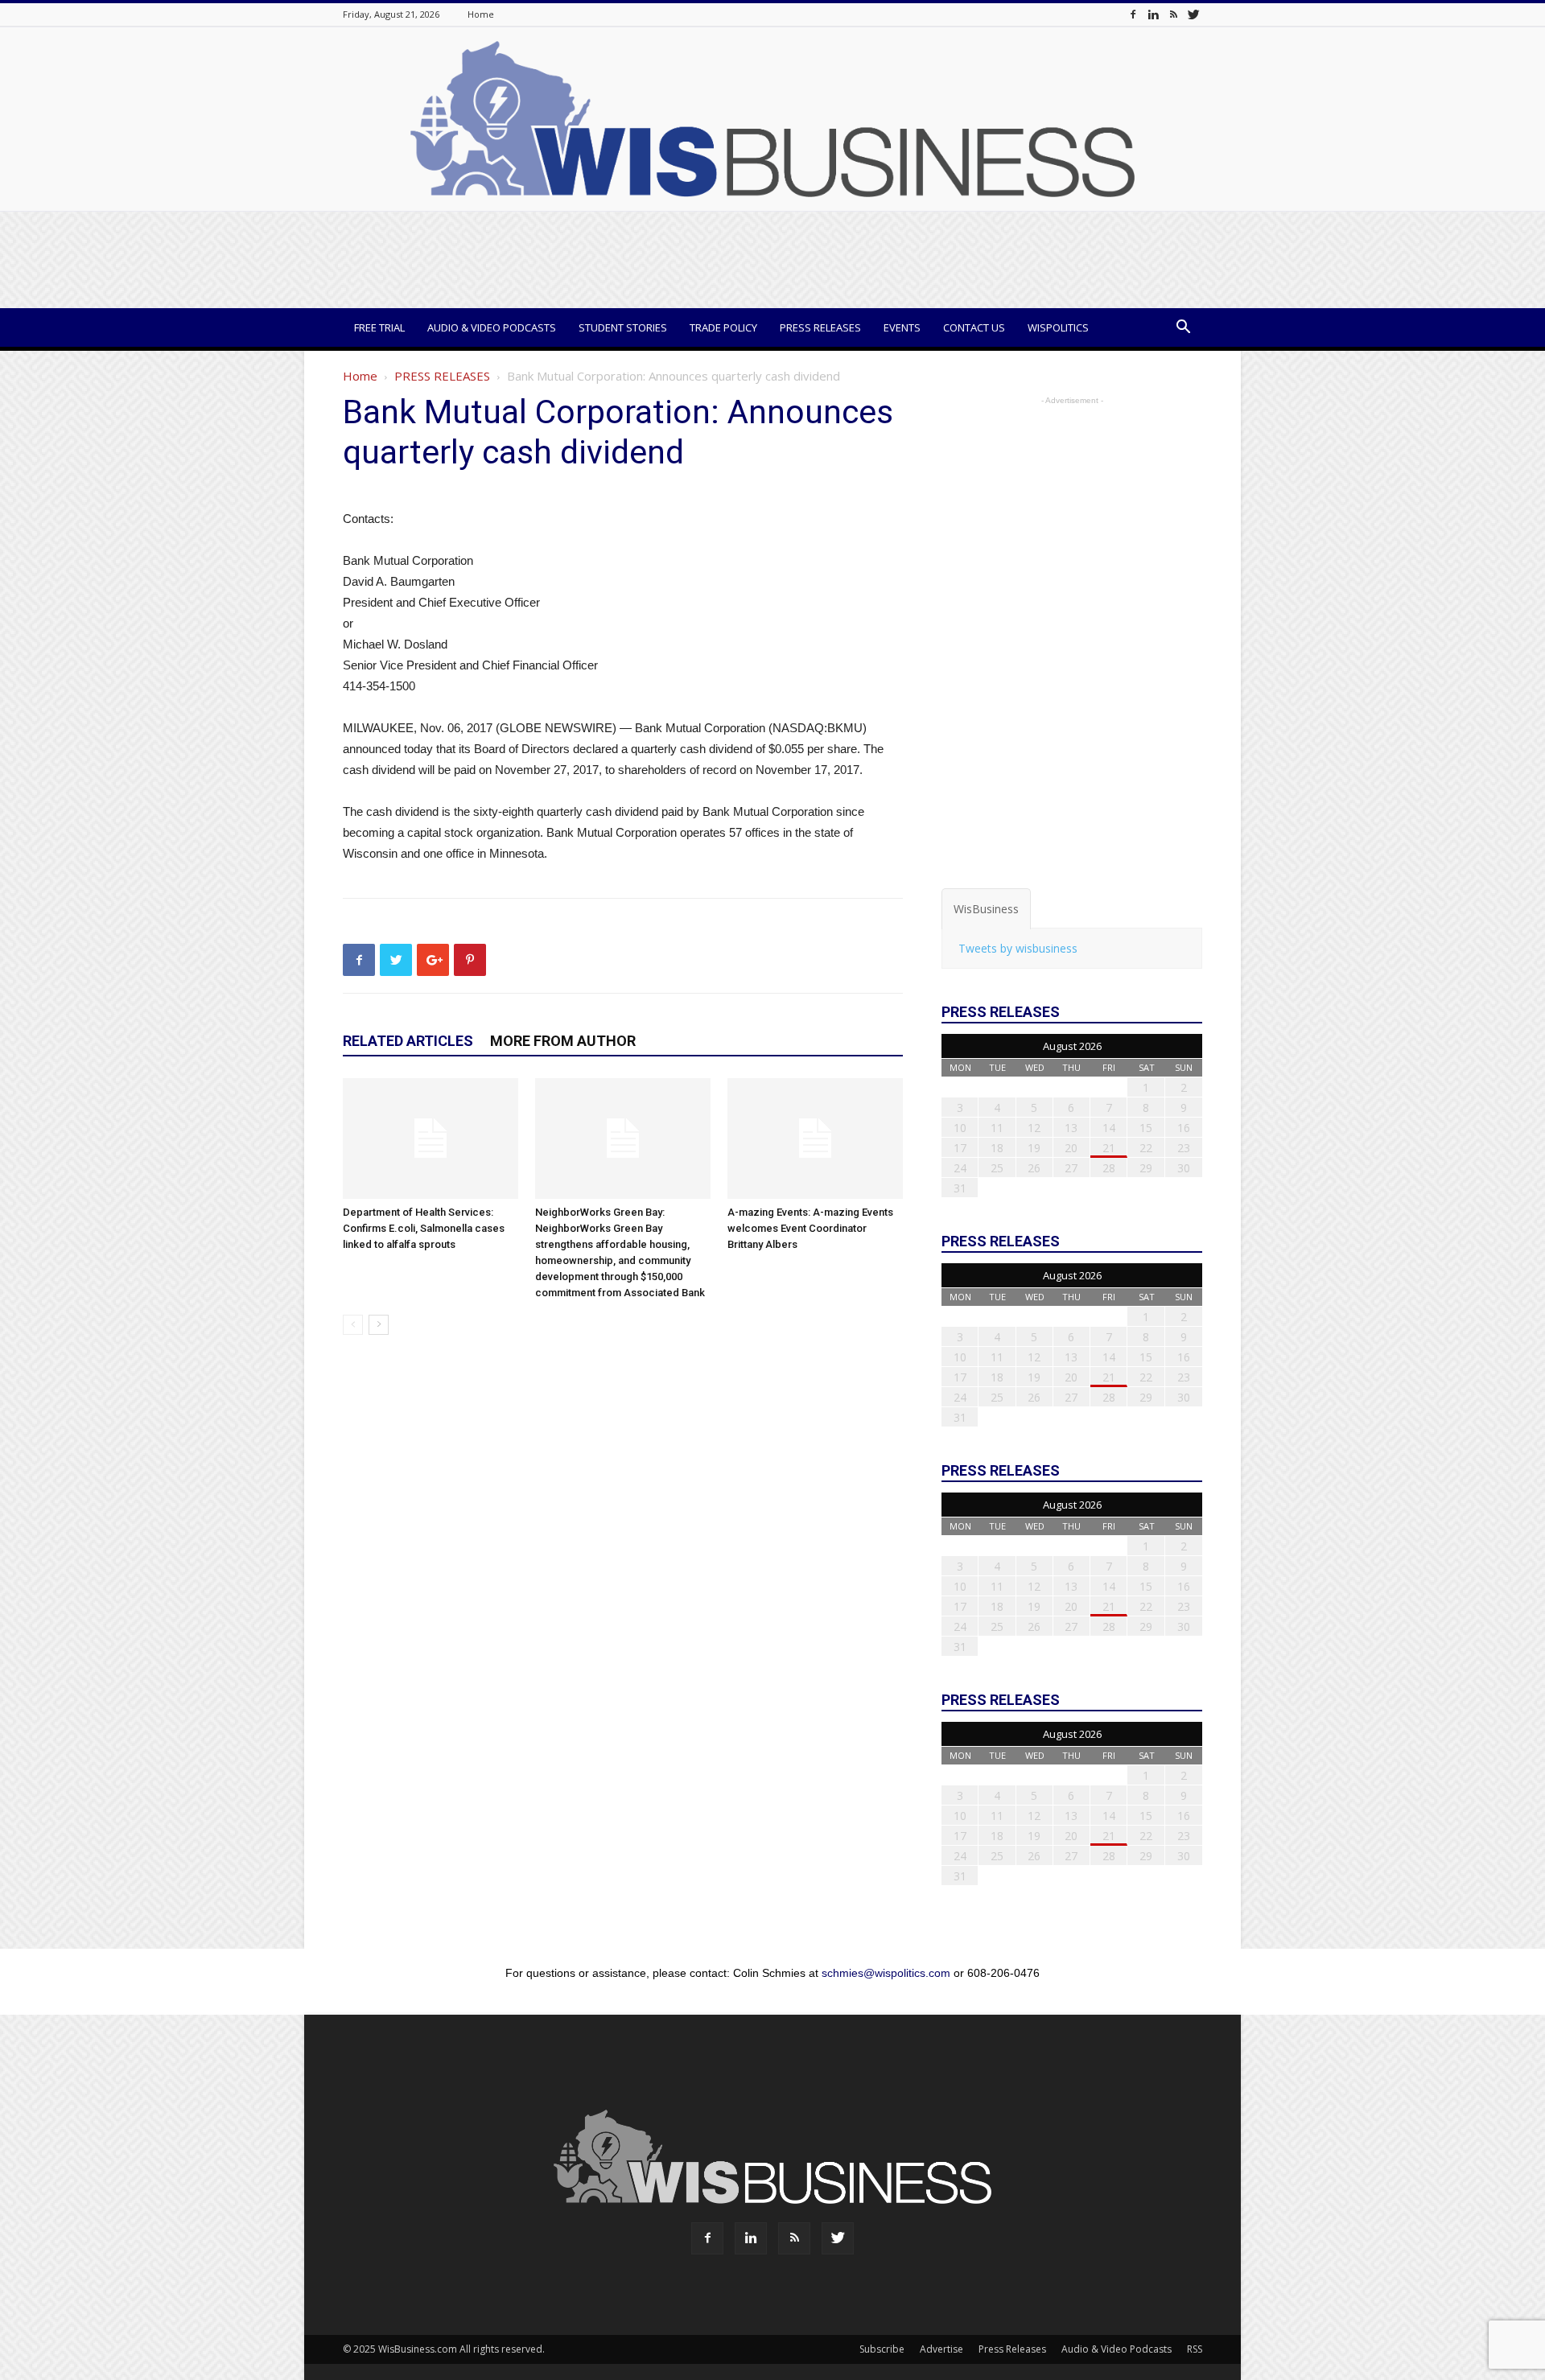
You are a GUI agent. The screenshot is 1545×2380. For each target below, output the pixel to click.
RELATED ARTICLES (408, 1041)
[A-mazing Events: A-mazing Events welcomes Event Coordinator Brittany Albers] (815, 1139)
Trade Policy (723, 327)
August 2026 (1072, 1046)
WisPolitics (1058, 327)
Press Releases (820, 327)
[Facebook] (1133, 14)
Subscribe (882, 2349)
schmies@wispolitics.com (886, 1973)
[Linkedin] (1153, 14)
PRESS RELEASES (442, 376)
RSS (1195, 2349)
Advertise (941, 2349)
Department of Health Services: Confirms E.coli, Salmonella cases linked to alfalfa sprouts (424, 1228)
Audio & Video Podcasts (492, 327)
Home (481, 14)
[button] (1183, 329)
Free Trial (379, 327)
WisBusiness (986, 909)
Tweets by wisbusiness (1018, 948)
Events (902, 327)
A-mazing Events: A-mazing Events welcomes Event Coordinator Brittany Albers (810, 1228)
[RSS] (1173, 14)
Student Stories (623, 327)
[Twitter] (1193, 14)
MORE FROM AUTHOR (563, 1041)
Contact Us (974, 327)
